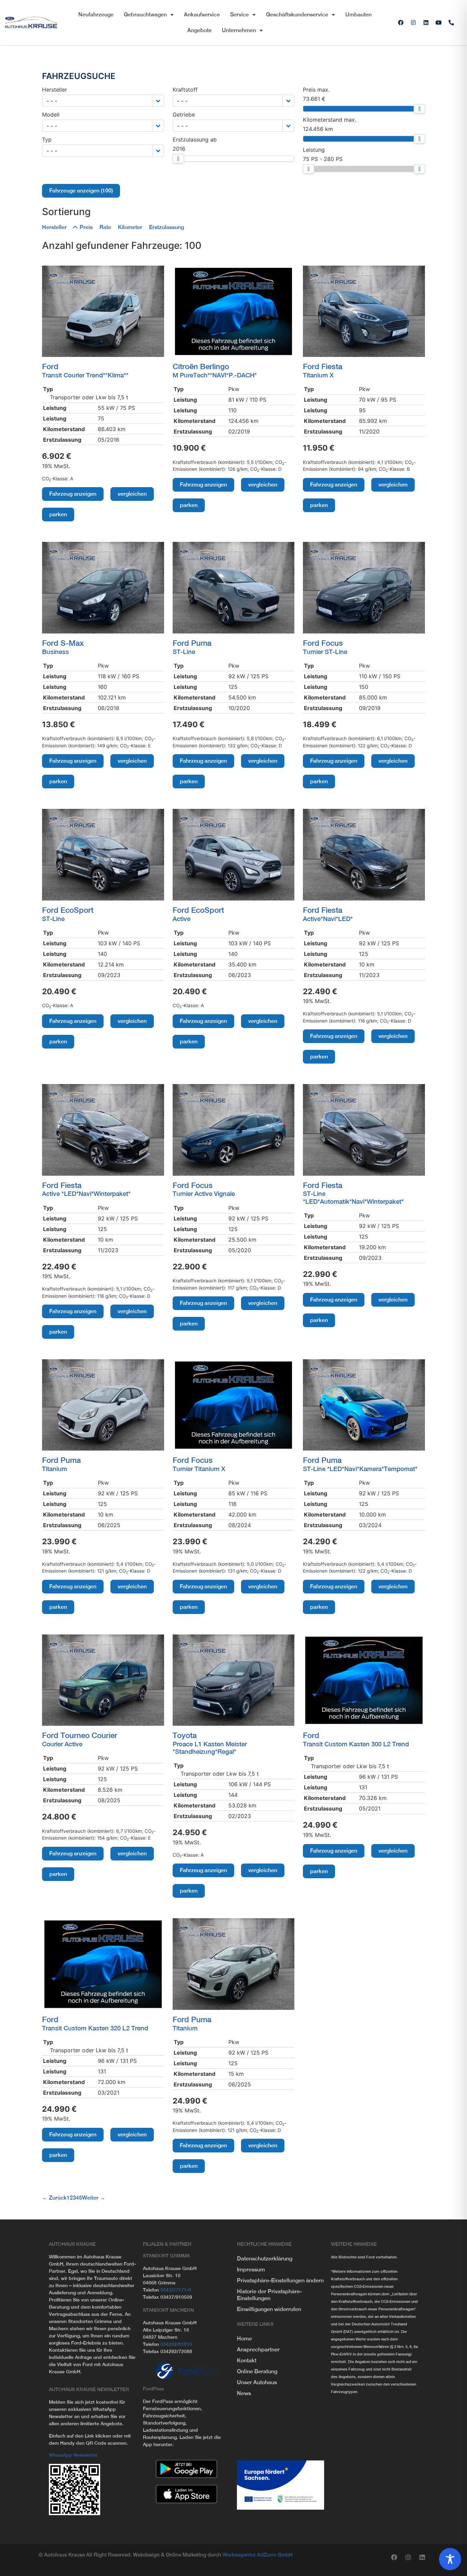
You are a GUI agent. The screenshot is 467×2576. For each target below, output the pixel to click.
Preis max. (316, 90)
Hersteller (55, 90)
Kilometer (130, 227)
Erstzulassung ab (195, 139)
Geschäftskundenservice (297, 15)
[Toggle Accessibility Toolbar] (450, 2559)
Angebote (199, 30)
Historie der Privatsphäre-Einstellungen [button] (269, 2295)
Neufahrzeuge (96, 15)
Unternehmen (239, 30)
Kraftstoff (185, 90)
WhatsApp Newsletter (73, 2455)
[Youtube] (439, 23)
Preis (86, 227)
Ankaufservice (202, 15)
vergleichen (132, 494)
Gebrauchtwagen (145, 15)
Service (239, 15)
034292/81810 (176, 2344)
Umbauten (358, 15)
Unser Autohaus (257, 2382)
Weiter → (94, 2198)
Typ (47, 139)
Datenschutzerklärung (265, 2259)
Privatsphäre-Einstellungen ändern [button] (280, 2280)
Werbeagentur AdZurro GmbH (258, 2555)
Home (244, 2339)
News (244, 2393)
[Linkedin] (426, 23)
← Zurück (54, 2198)
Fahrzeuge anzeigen (81, 191)
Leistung (314, 150)
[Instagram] (413, 23)
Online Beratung (257, 2371)
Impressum (251, 2270)
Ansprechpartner (258, 2350)
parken (58, 514)
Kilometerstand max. (330, 120)
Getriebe (184, 115)
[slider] (178, 159)
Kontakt (247, 2360)
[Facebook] (401, 23)
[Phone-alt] (451, 23)
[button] (158, 101)
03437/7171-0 (176, 2290)
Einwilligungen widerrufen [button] (269, 2309)
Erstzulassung (166, 227)
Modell (51, 115)
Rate (105, 227)
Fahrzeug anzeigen (73, 494)
